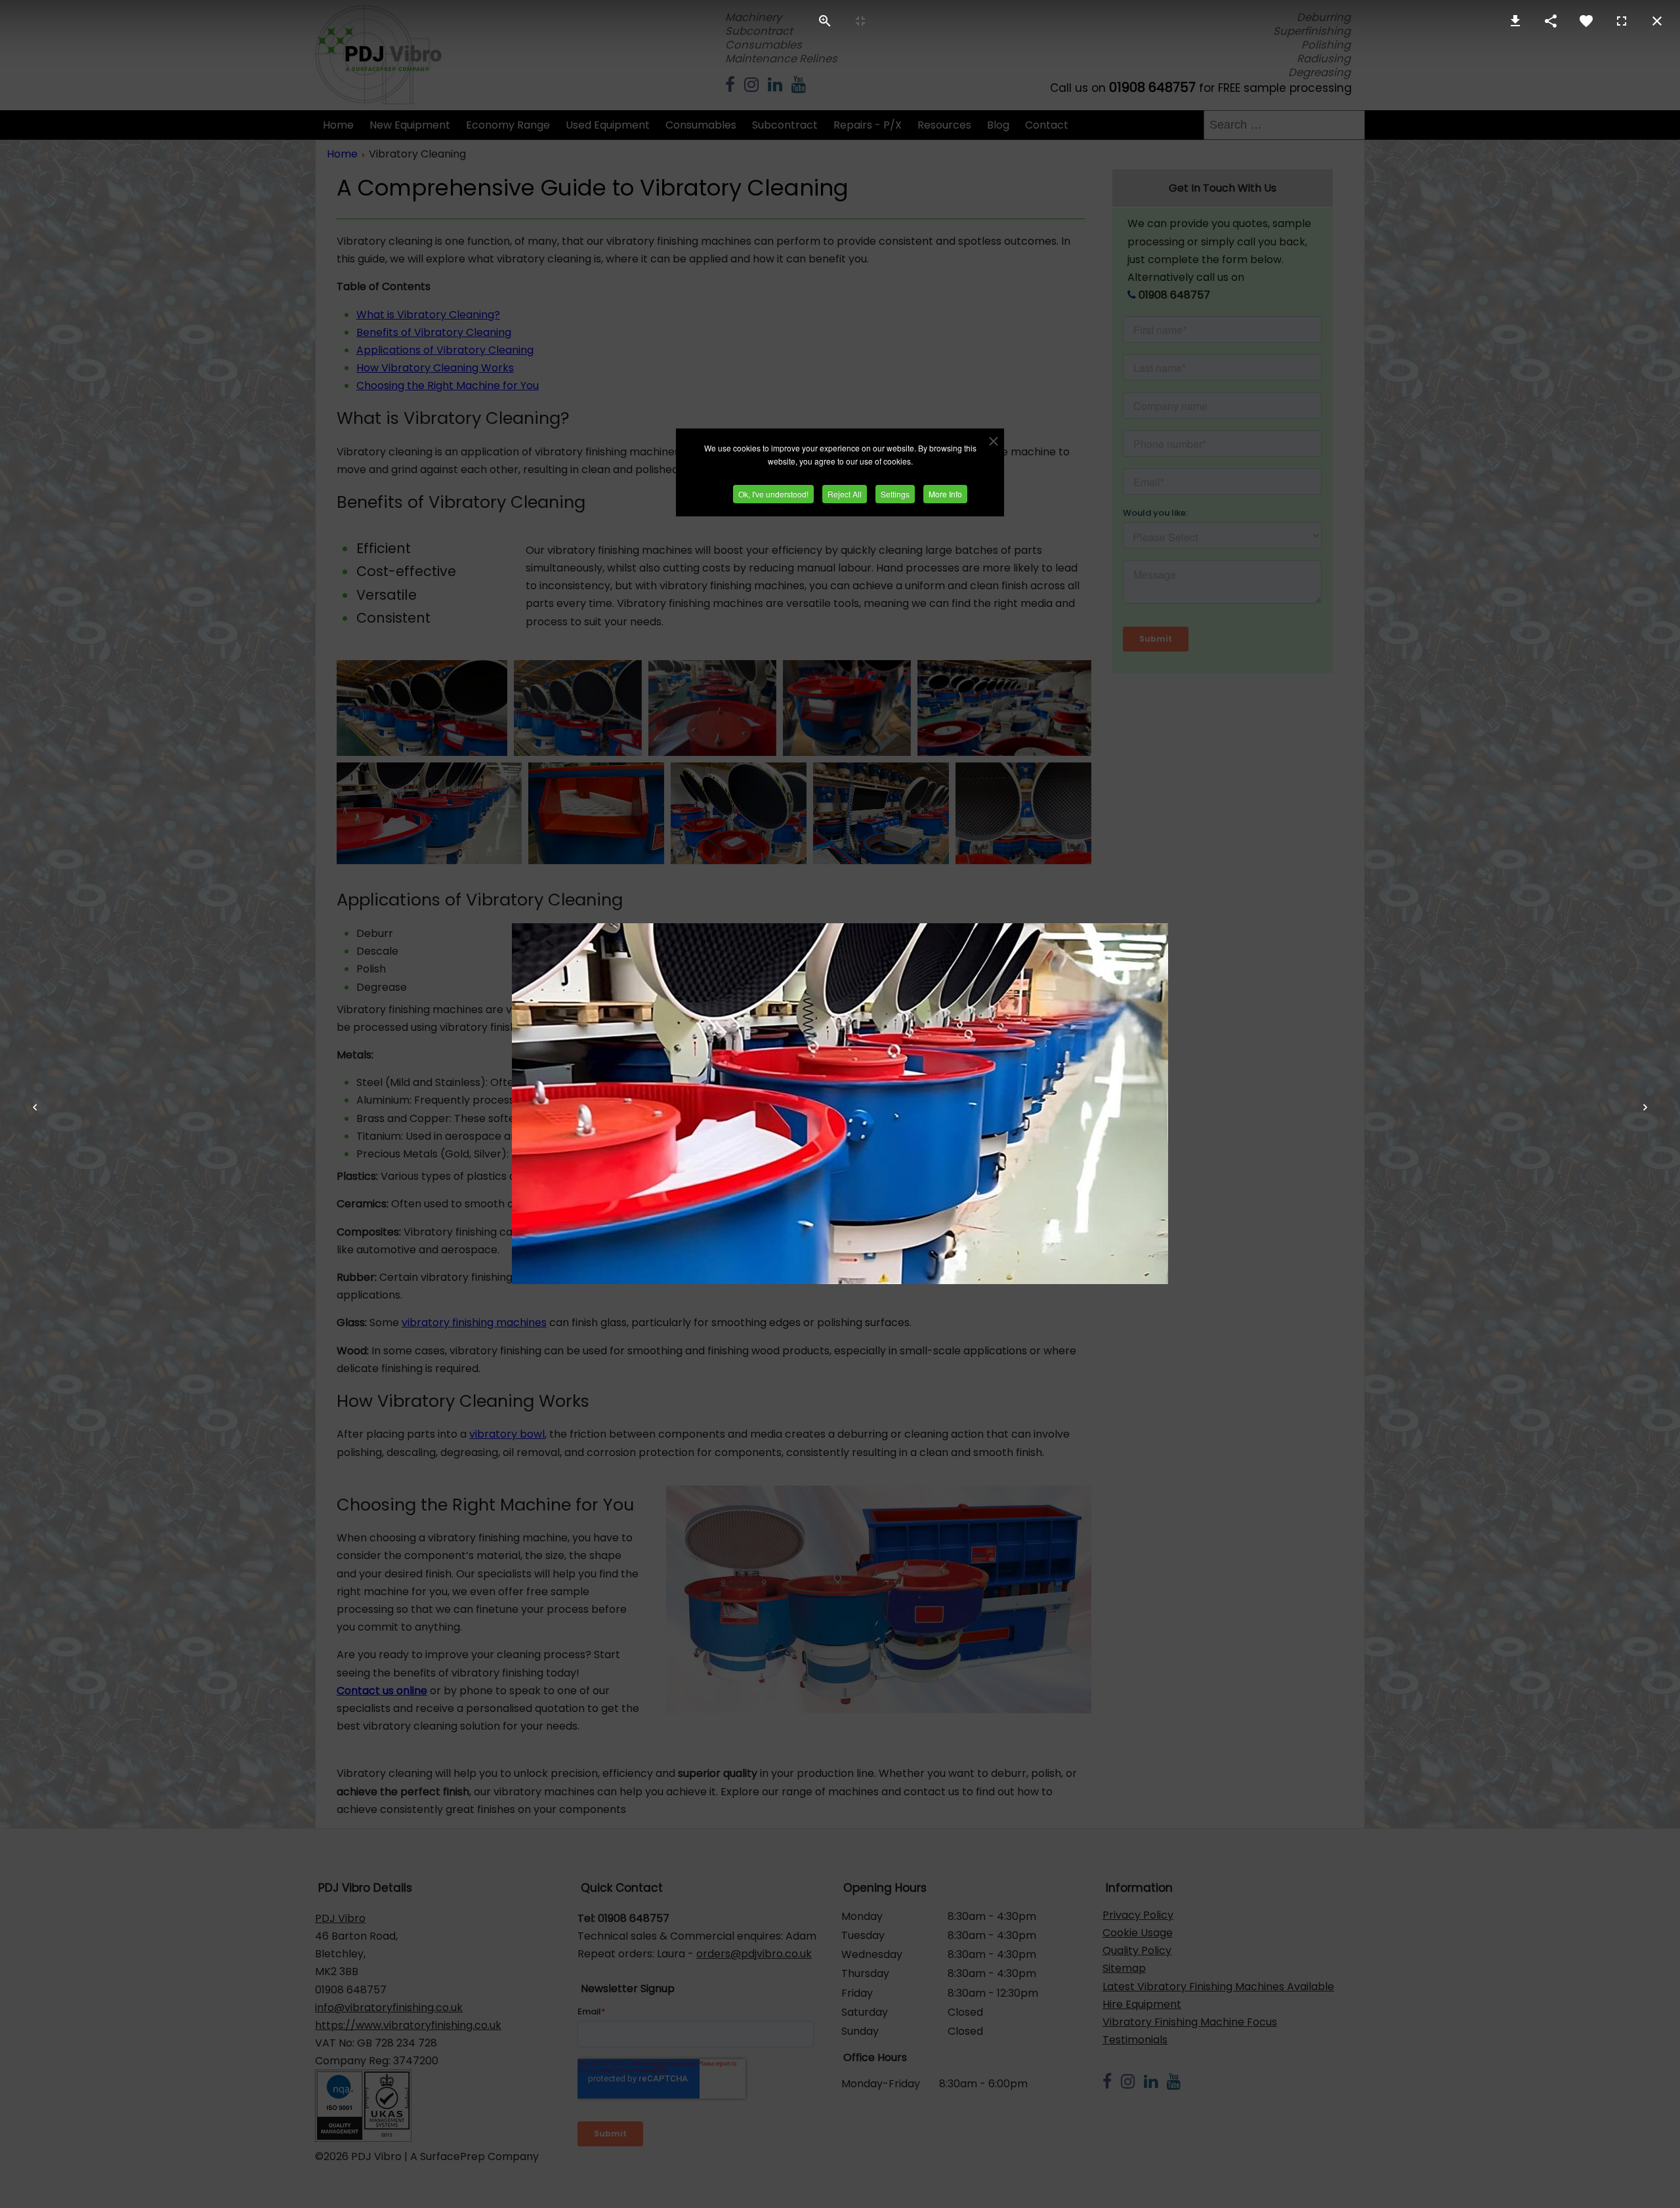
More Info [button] (945, 494)
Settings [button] (895, 494)
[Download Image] (1515, 21)
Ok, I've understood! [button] (773, 494)
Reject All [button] (845, 494)
